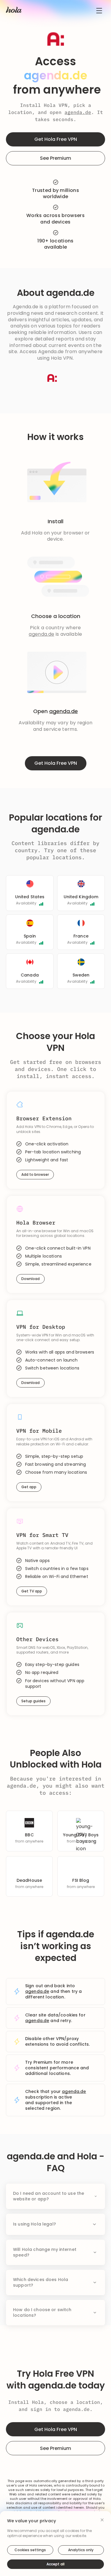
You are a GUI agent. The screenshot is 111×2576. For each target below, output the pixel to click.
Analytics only (81, 2550)
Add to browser (35, 1174)
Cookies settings (30, 2550)
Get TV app (32, 1591)
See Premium (55, 158)
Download (30, 1279)
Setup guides (33, 1701)
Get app (29, 1487)
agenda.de (78, 112)
